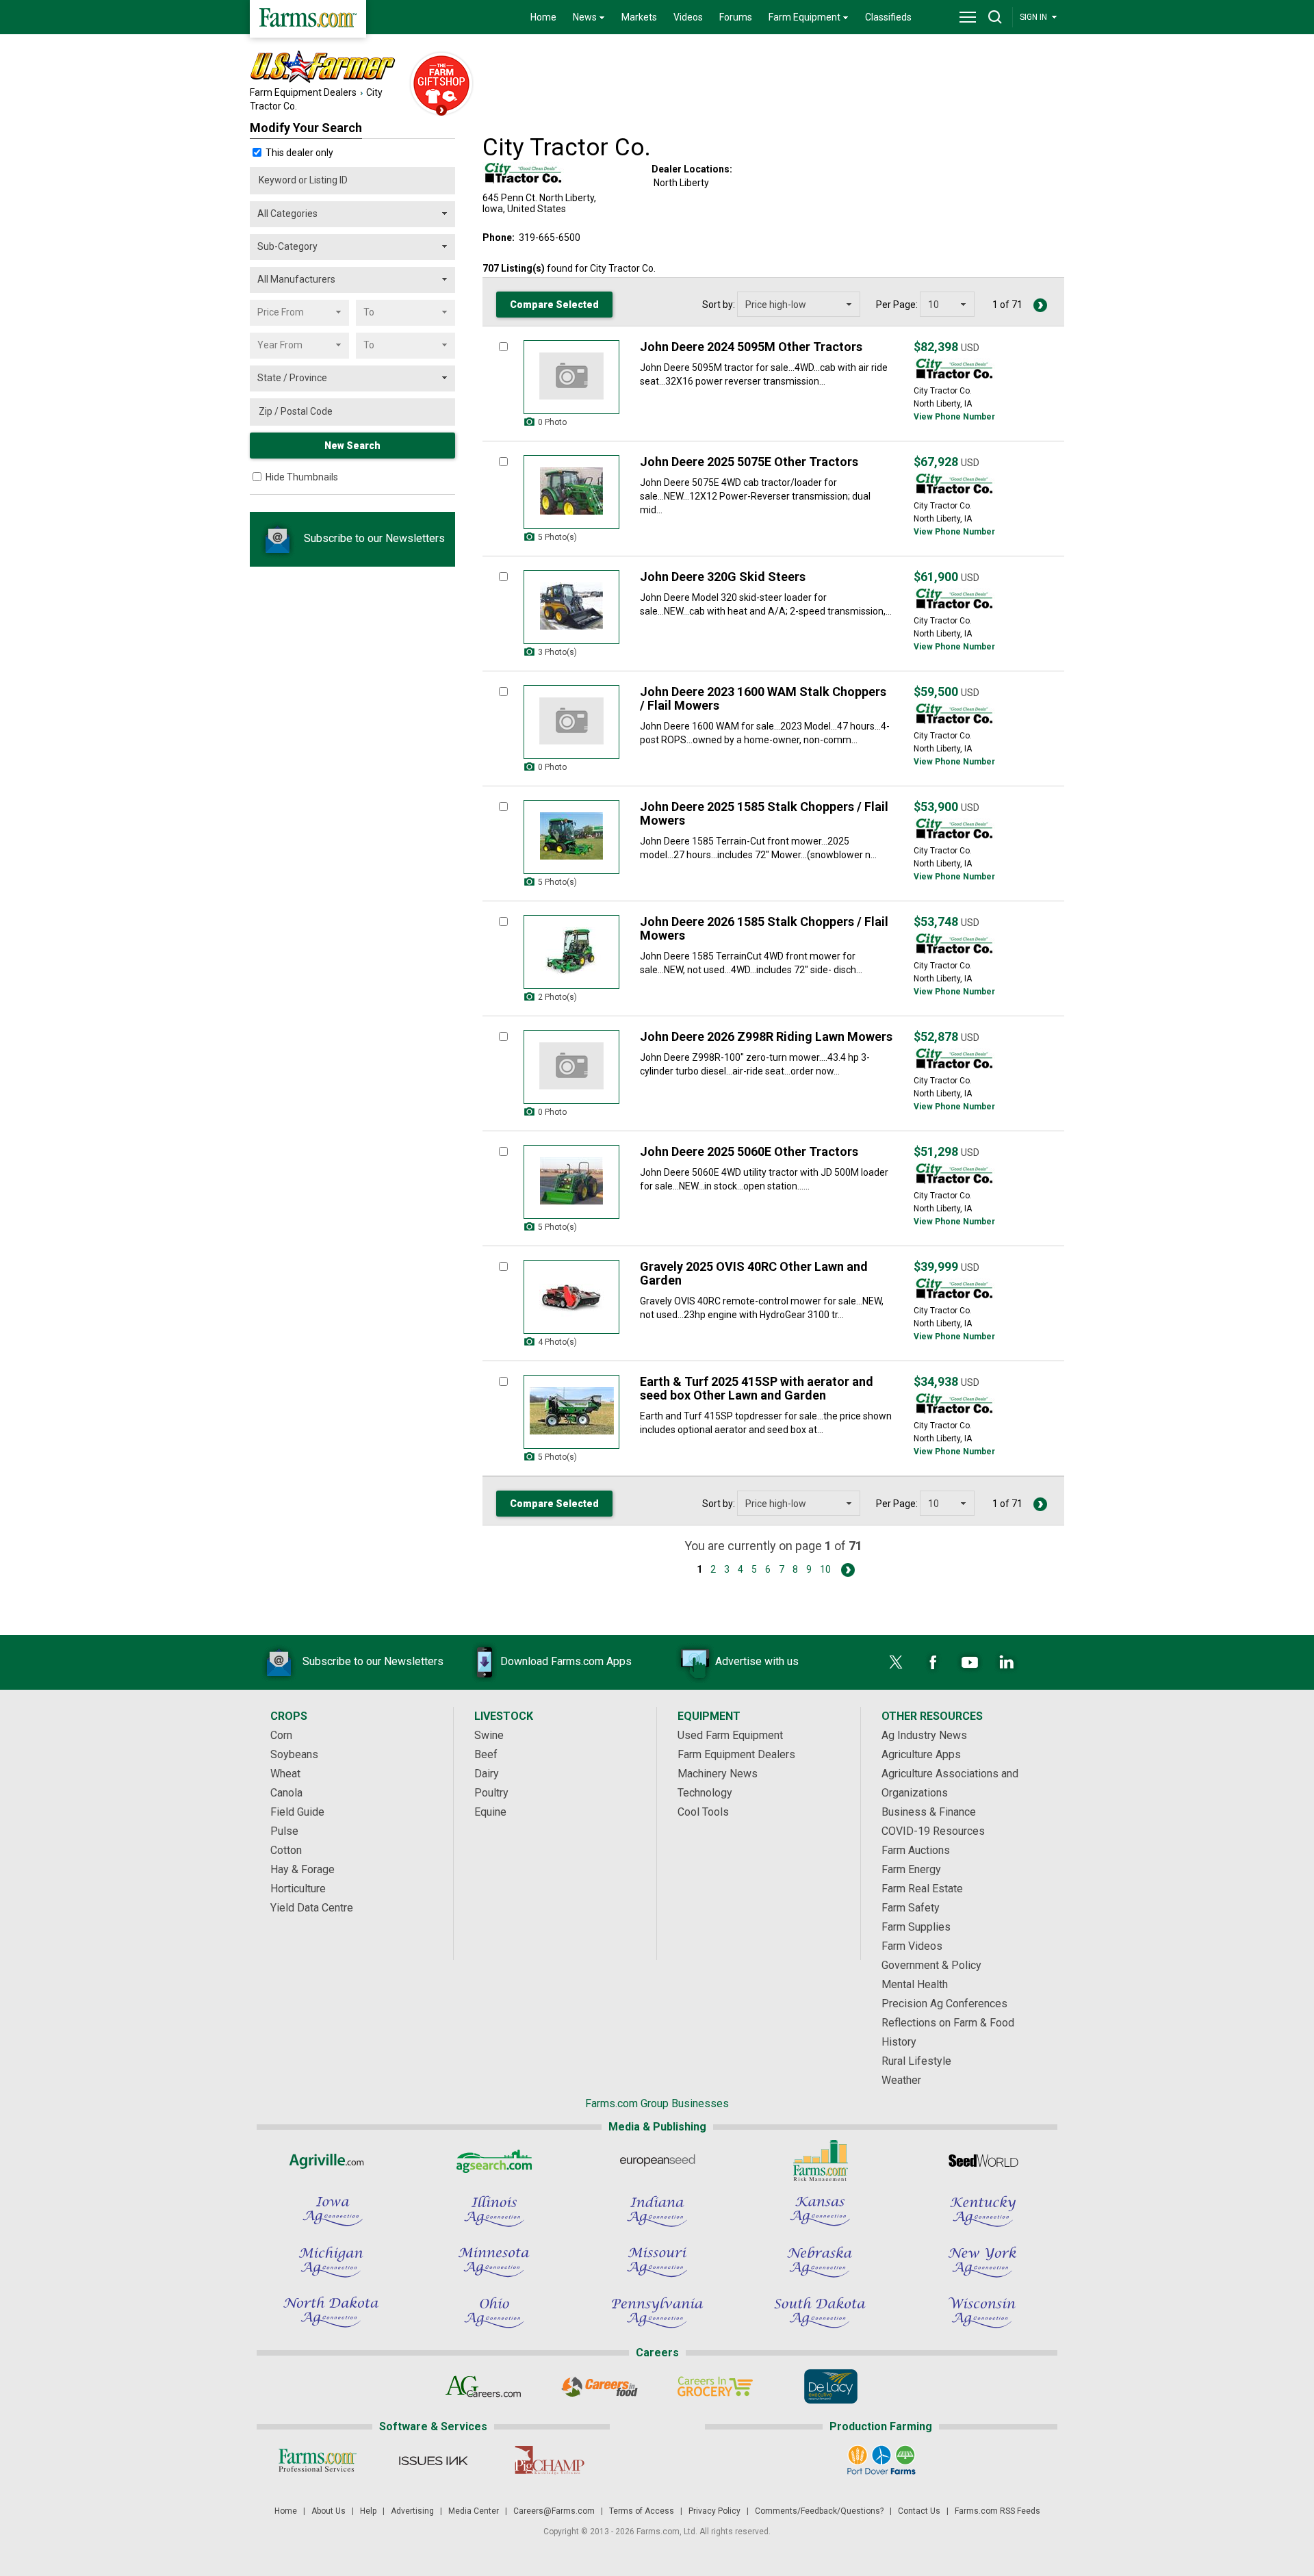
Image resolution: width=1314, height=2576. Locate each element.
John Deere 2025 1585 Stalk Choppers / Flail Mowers (764, 813)
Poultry (491, 1793)
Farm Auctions (916, 1850)
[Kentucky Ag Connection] (983, 2211)
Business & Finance (929, 1812)
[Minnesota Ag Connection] (494, 2262)
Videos (688, 17)
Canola (286, 1793)
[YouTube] (970, 1662)
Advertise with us (757, 1661)
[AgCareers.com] (484, 2386)
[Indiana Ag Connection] (657, 2211)
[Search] (995, 17)
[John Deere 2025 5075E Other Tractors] (571, 492)
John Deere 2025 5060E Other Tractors (749, 1151)
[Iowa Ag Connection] (331, 2211)
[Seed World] (983, 2161)
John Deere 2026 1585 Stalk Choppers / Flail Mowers (764, 928)
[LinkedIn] (1007, 1662)
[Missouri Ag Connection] (657, 2262)
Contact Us (919, 2511)
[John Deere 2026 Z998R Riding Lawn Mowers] (571, 1067)
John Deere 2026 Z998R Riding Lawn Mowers (766, 1036)
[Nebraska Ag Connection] (820, 2262)
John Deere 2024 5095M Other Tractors (751, 347)
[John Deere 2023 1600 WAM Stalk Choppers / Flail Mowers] (571, 722)
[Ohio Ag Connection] (494, 2313)
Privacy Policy (714, 2511)
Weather (901, 2080)
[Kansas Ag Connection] (820, 2211)
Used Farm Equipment (730, 1735)
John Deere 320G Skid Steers (723, 577)
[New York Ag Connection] (983, 2262)
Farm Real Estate (922, 1889)
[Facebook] (933, 1662)
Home (543, 17)
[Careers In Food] (599, 2386)
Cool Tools (703, 1812)
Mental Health (915, 1984)
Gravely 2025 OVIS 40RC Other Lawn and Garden (754, 1273)
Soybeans (294, 1754)
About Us (328, 2511)
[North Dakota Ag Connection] (331, 2313)
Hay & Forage (302, 1869)
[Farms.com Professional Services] (317, 2460)
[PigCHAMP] (549, 2460)
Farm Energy (911, 1869)
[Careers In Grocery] (715, 2386)
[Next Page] (1040, 305)
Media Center (474, 2511)
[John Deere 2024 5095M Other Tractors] (571, 377)
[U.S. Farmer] (376, 67)
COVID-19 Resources (933, 1831)
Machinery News (718, 1774)
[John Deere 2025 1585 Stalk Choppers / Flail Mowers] (571, 837)
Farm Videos (912, 1946)
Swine (489, 1735)
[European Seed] (657, 2161)
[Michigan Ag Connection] (331, 2262)
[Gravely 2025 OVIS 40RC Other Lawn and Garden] (571, 1297)
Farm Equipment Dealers (303, 92)
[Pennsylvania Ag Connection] (657, 2313)
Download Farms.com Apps (566, 1661)
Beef (486, 1754)
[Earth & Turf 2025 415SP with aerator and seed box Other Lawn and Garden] (571, 1412)
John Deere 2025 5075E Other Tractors (749, 462)
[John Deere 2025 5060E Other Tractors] (571, 1182)
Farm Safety (911, 1908)
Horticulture (298, 1889)
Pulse (284, 1831)
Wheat (285, 1774)
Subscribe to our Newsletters (373, 538)
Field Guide (297, 1812)
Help (368, 2511)
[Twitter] (896, 1662)
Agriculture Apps (921, 1754)
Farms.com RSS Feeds (997, 2511)
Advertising (412, 2511)
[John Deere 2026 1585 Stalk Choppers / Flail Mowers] (571, 952)
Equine (490, 1812)
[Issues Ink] (433, 2460)
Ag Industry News (924, 1735)
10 (825, 1569)
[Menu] (968, 17)
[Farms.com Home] (308, 19)
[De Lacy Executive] (830, 2386)
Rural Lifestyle (916, 2061)
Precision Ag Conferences (944, 2004)
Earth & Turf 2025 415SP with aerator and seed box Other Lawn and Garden (757, 1388)
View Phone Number (954, 417)
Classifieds (888, 17)
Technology (705, 1793)
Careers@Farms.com (554, 2511)
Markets (639, 17)
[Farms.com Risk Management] (820, 2161)
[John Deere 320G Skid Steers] (571, 607)
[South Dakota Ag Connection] (820, 2313)
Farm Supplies (916, 1927)
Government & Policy (931, 1965)
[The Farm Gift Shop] (441, 85)
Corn (281, 1735)
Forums (736, 17)
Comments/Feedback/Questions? (819, 2511)
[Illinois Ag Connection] (494, 2211)
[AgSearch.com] (494, 2161)
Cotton (286, 1850)
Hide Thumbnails (302, 477)
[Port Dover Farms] (881, 2460)
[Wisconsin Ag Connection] (983, 2313)
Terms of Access (642, 2511)
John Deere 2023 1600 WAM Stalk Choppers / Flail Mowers (763, 698)
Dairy (487, 1774)
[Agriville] (331, 2161)
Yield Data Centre (312, 1908)
